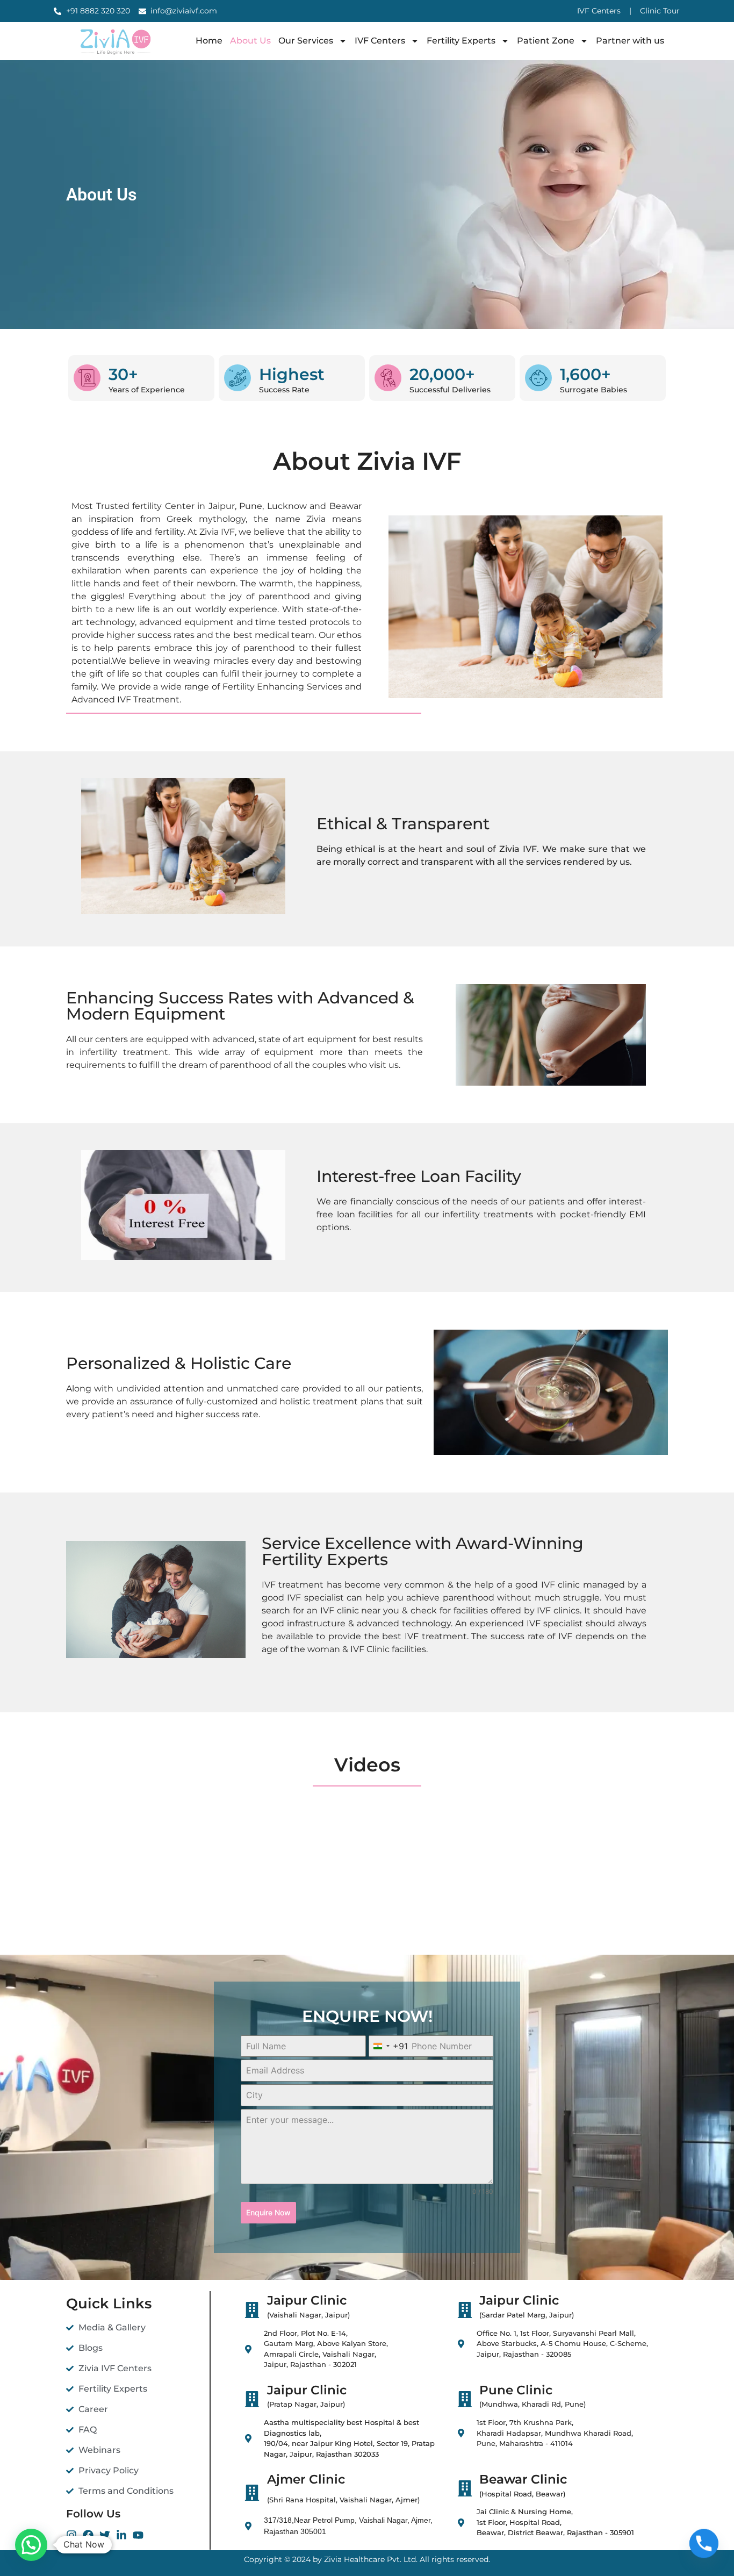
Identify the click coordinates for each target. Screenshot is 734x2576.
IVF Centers (380, 41)
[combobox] (388, 2046)
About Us (250, 41)
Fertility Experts (461, 41)
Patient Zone (546, 41)
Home (209, 41)
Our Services (306, 41)
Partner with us (630, 41)
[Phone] (704, 2548)
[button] (31, 2545)
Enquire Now (268, 2212)
